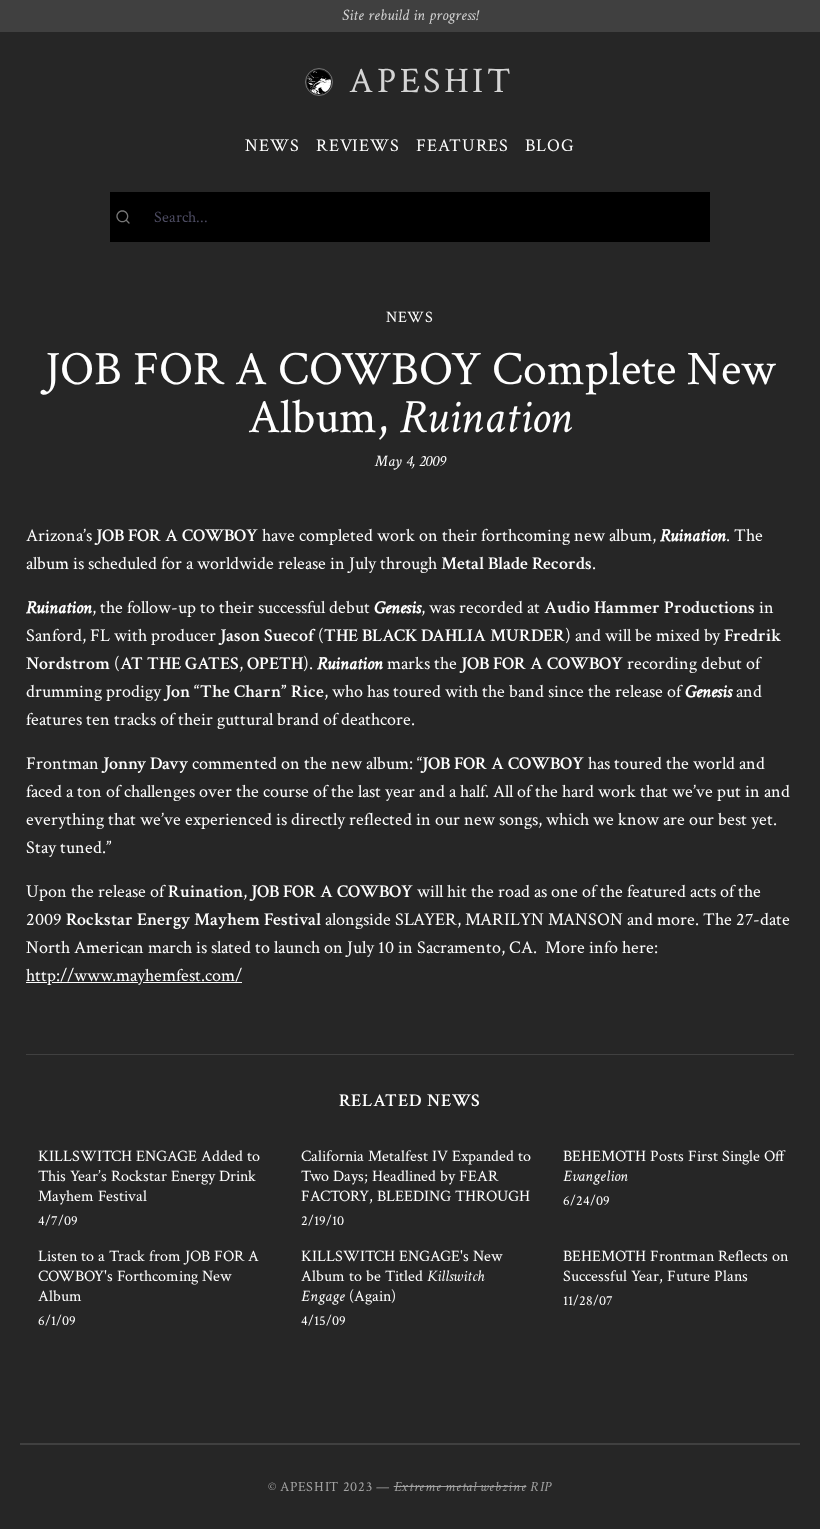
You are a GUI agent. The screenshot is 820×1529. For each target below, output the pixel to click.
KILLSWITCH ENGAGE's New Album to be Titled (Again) (401, 1276)
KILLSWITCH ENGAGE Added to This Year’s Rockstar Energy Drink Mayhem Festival (149, 1176)
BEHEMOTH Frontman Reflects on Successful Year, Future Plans (675, 1266)
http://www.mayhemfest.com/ (134, 975)
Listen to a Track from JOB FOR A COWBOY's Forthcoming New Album (148, 1276)
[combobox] (410, 217)
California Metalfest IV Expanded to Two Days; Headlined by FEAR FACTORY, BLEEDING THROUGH (416, 1176)
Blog (550, 145)
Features (462, 145)
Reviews (358, 145)
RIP (541, 1487)
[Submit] (132, 217)
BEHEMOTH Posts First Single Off (674, 1166)
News (272, 145)
